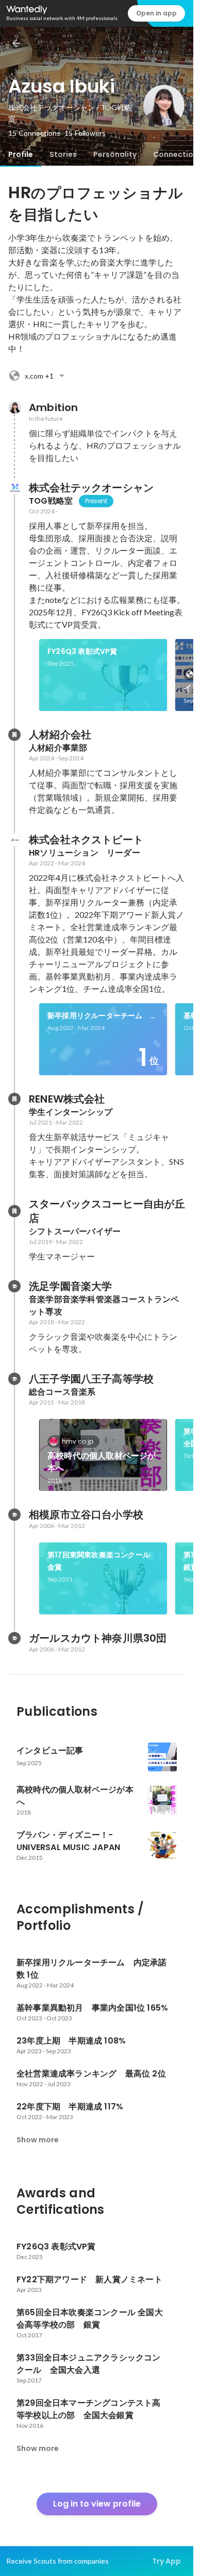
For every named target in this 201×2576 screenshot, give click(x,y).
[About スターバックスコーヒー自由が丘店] (14, 1211)
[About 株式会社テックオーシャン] (14, 488)
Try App (166, 2561)
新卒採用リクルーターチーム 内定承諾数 (102, 1016)
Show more (38, 2140)
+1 (39, 376)
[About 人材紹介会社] (14, 735)
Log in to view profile (97, 2504)
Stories (63, 154)
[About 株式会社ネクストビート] (14, 840)
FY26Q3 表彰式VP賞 (82, 651)
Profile (21, 154)
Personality (115, 154)
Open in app (156, 13)
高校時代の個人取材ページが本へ (102, 1462)
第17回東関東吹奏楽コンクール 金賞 (102, 1561)
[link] (103, 675)
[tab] (21, 154)
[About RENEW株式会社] (14, 1099)
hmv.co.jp (78, 1441)
